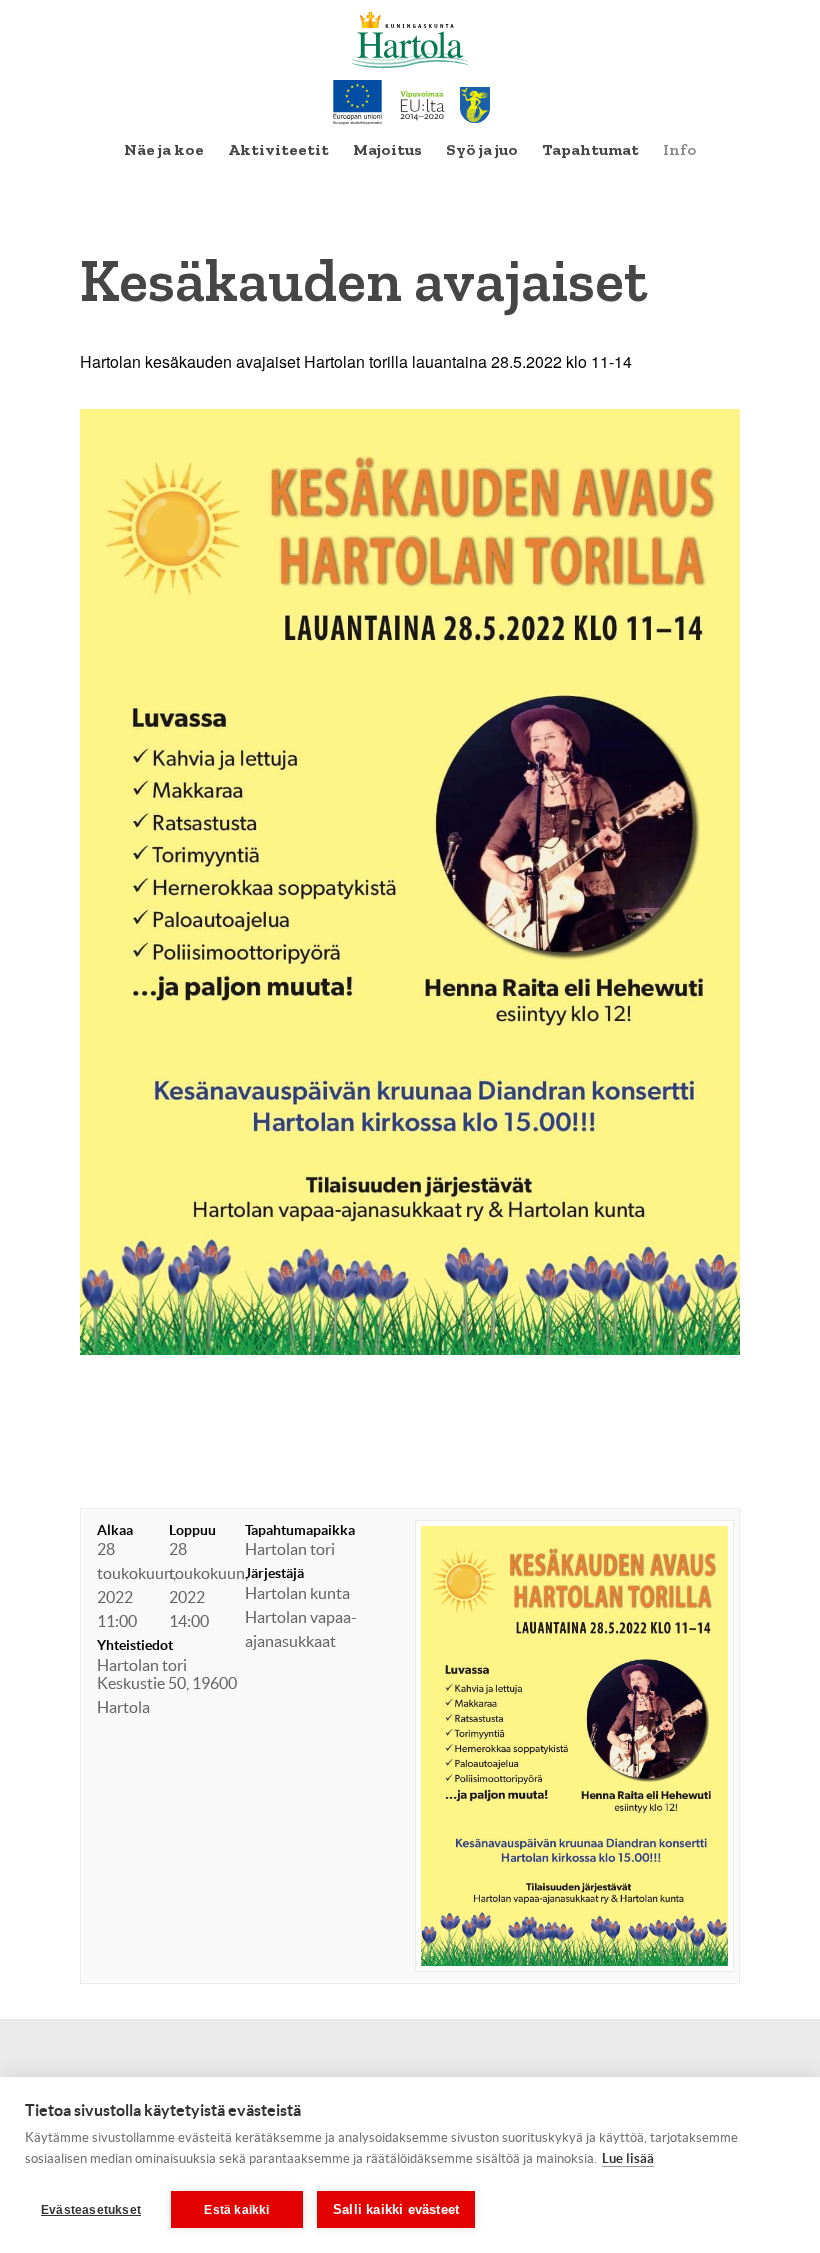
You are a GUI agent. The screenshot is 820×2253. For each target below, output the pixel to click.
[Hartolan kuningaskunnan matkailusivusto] (410, 40)
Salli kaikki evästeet (396, 2209)
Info (679, 149)
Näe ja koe (164, 149)
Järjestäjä (274, 1573)
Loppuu (192, 1530)
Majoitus (387, 149)
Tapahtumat (590, 149)
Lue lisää (628, 2158)
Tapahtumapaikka (300, 1530)
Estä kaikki (236, 2210)
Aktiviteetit (278, 149)
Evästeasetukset (91, 2210)
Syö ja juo (482, 149)
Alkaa (115, 1530)
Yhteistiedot (135, 1645)
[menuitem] (164, 150)
